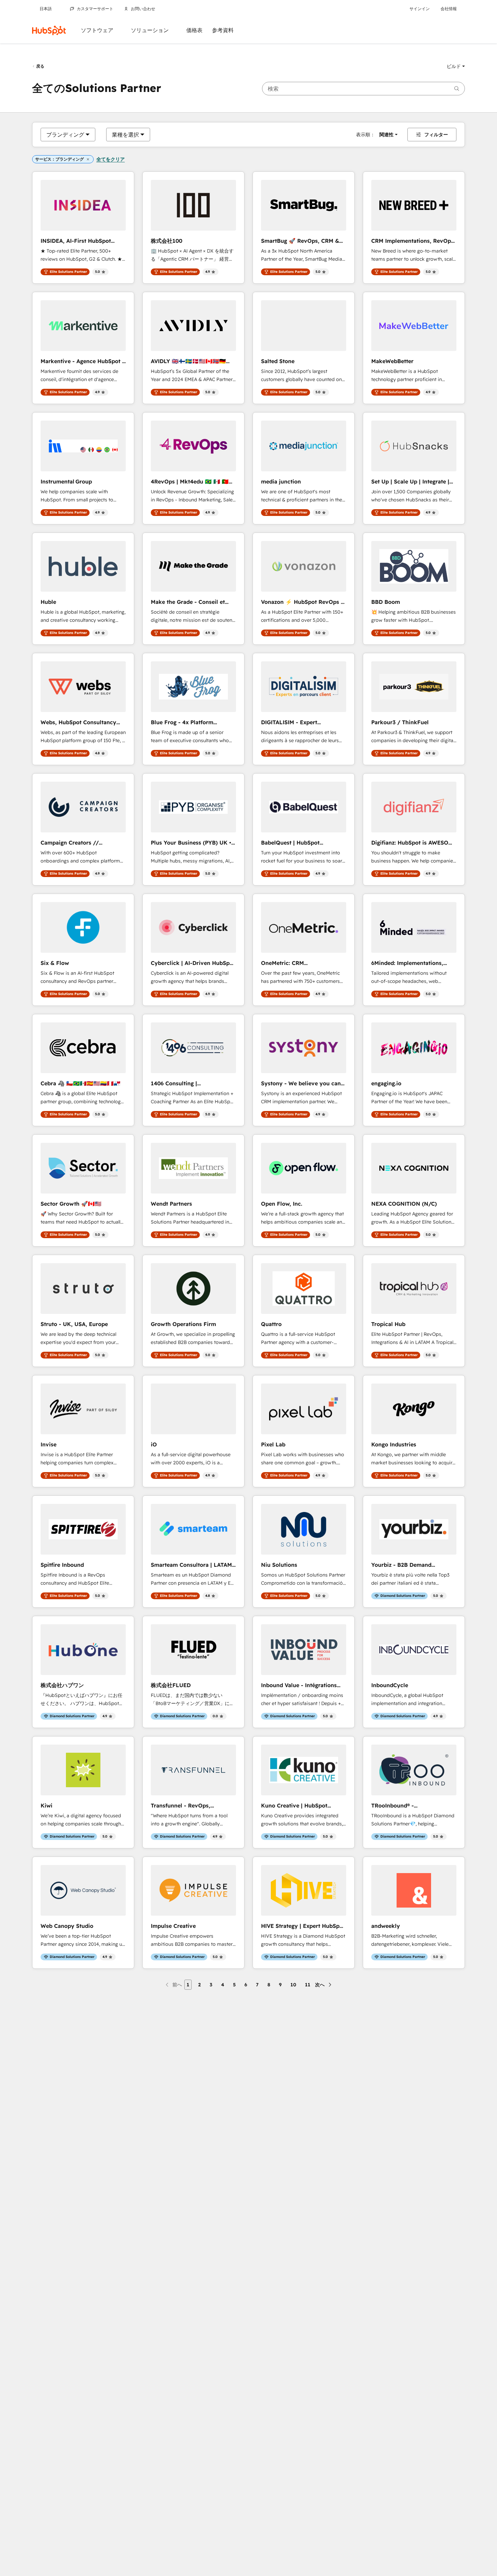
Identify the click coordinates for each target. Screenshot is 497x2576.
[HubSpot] (49, 30)
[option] (65, 135)
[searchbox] (363, 89)
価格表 (194, 30)
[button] (456, 66)
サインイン (420, 9)
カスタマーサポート (95, 9)
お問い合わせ (143, 9)
